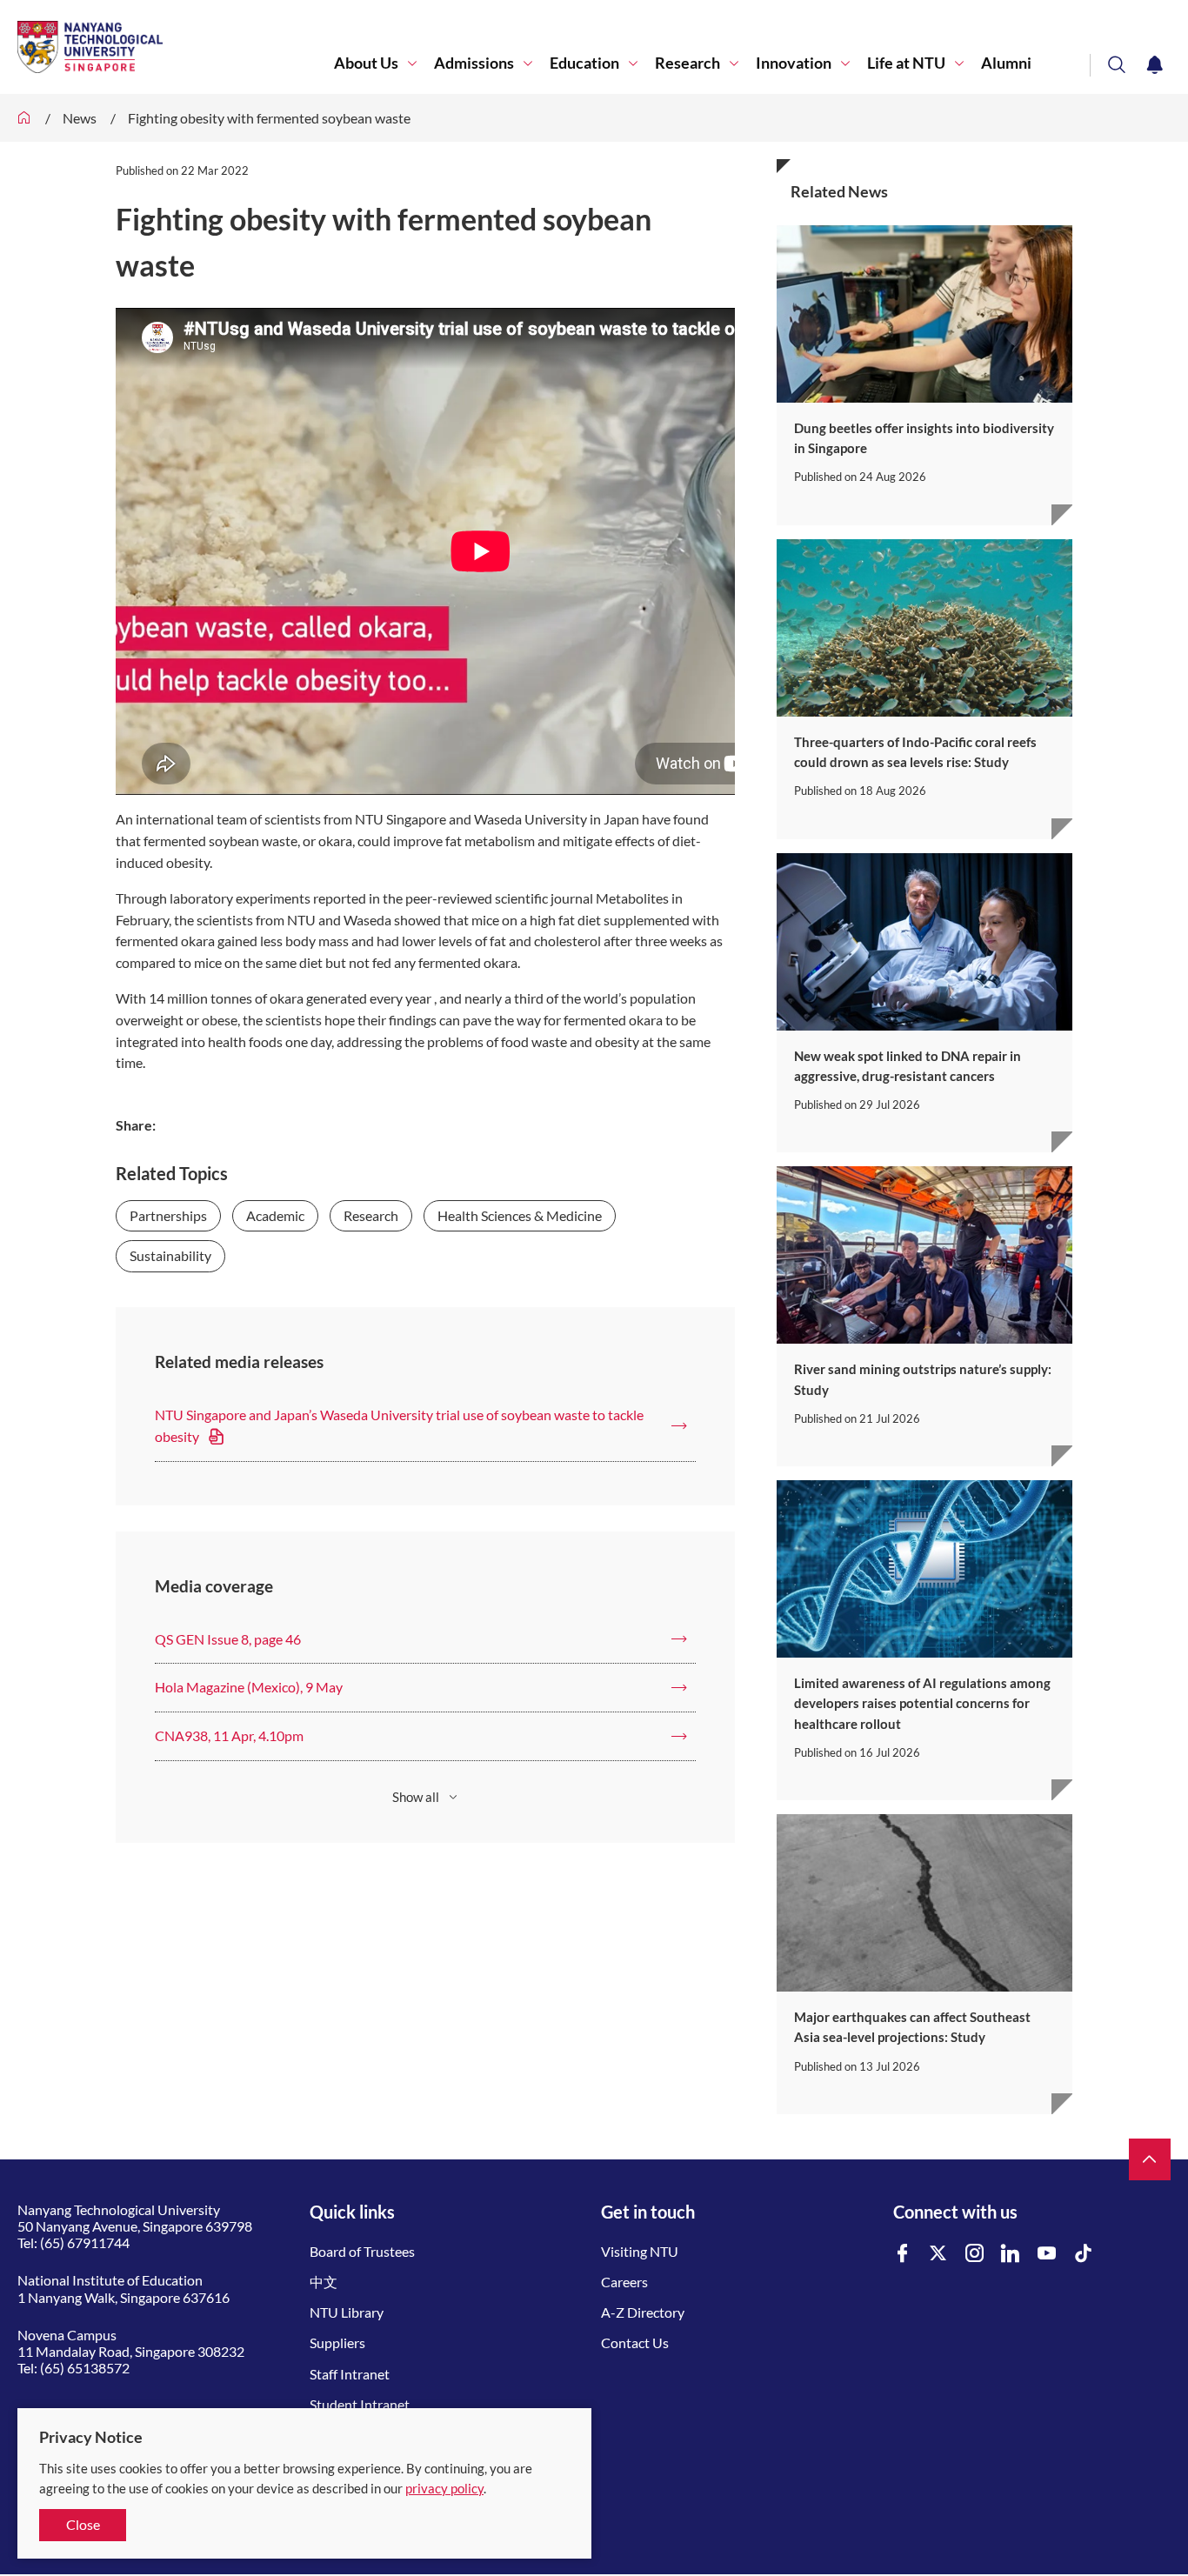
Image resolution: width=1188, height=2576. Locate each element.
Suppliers (337, 2342)
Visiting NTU (640, 2251)
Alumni (1006, 63)
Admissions (474, 63)
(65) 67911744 (85, 2242)
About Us (366, 63)
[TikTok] (1084, 2254)
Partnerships (168, 1215)
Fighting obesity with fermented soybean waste (269, 118)
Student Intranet (360, 2404)
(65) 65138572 (85, 2368)
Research (687, 63)
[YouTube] (1047, 2254)
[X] (938, 2254)
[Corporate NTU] (24, 118)
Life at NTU (906, 63)
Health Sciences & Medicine (520, 1215)
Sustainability (170, 1255)
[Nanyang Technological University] (176, 47)
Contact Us (635, 2342)
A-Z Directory (643, 2312)
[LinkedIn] (1011, 2254)
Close (83, 2524)
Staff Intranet (350, 2374)
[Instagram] (975, 2254)
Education (584, 63)
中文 (324, 2282)
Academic (275, 1215)
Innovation (794, 63)
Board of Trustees (362, 2251)
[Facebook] (903, 2254)
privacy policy (444, 2488)
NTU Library (347, 2312)
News (80, 118)
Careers (624, 2282)
